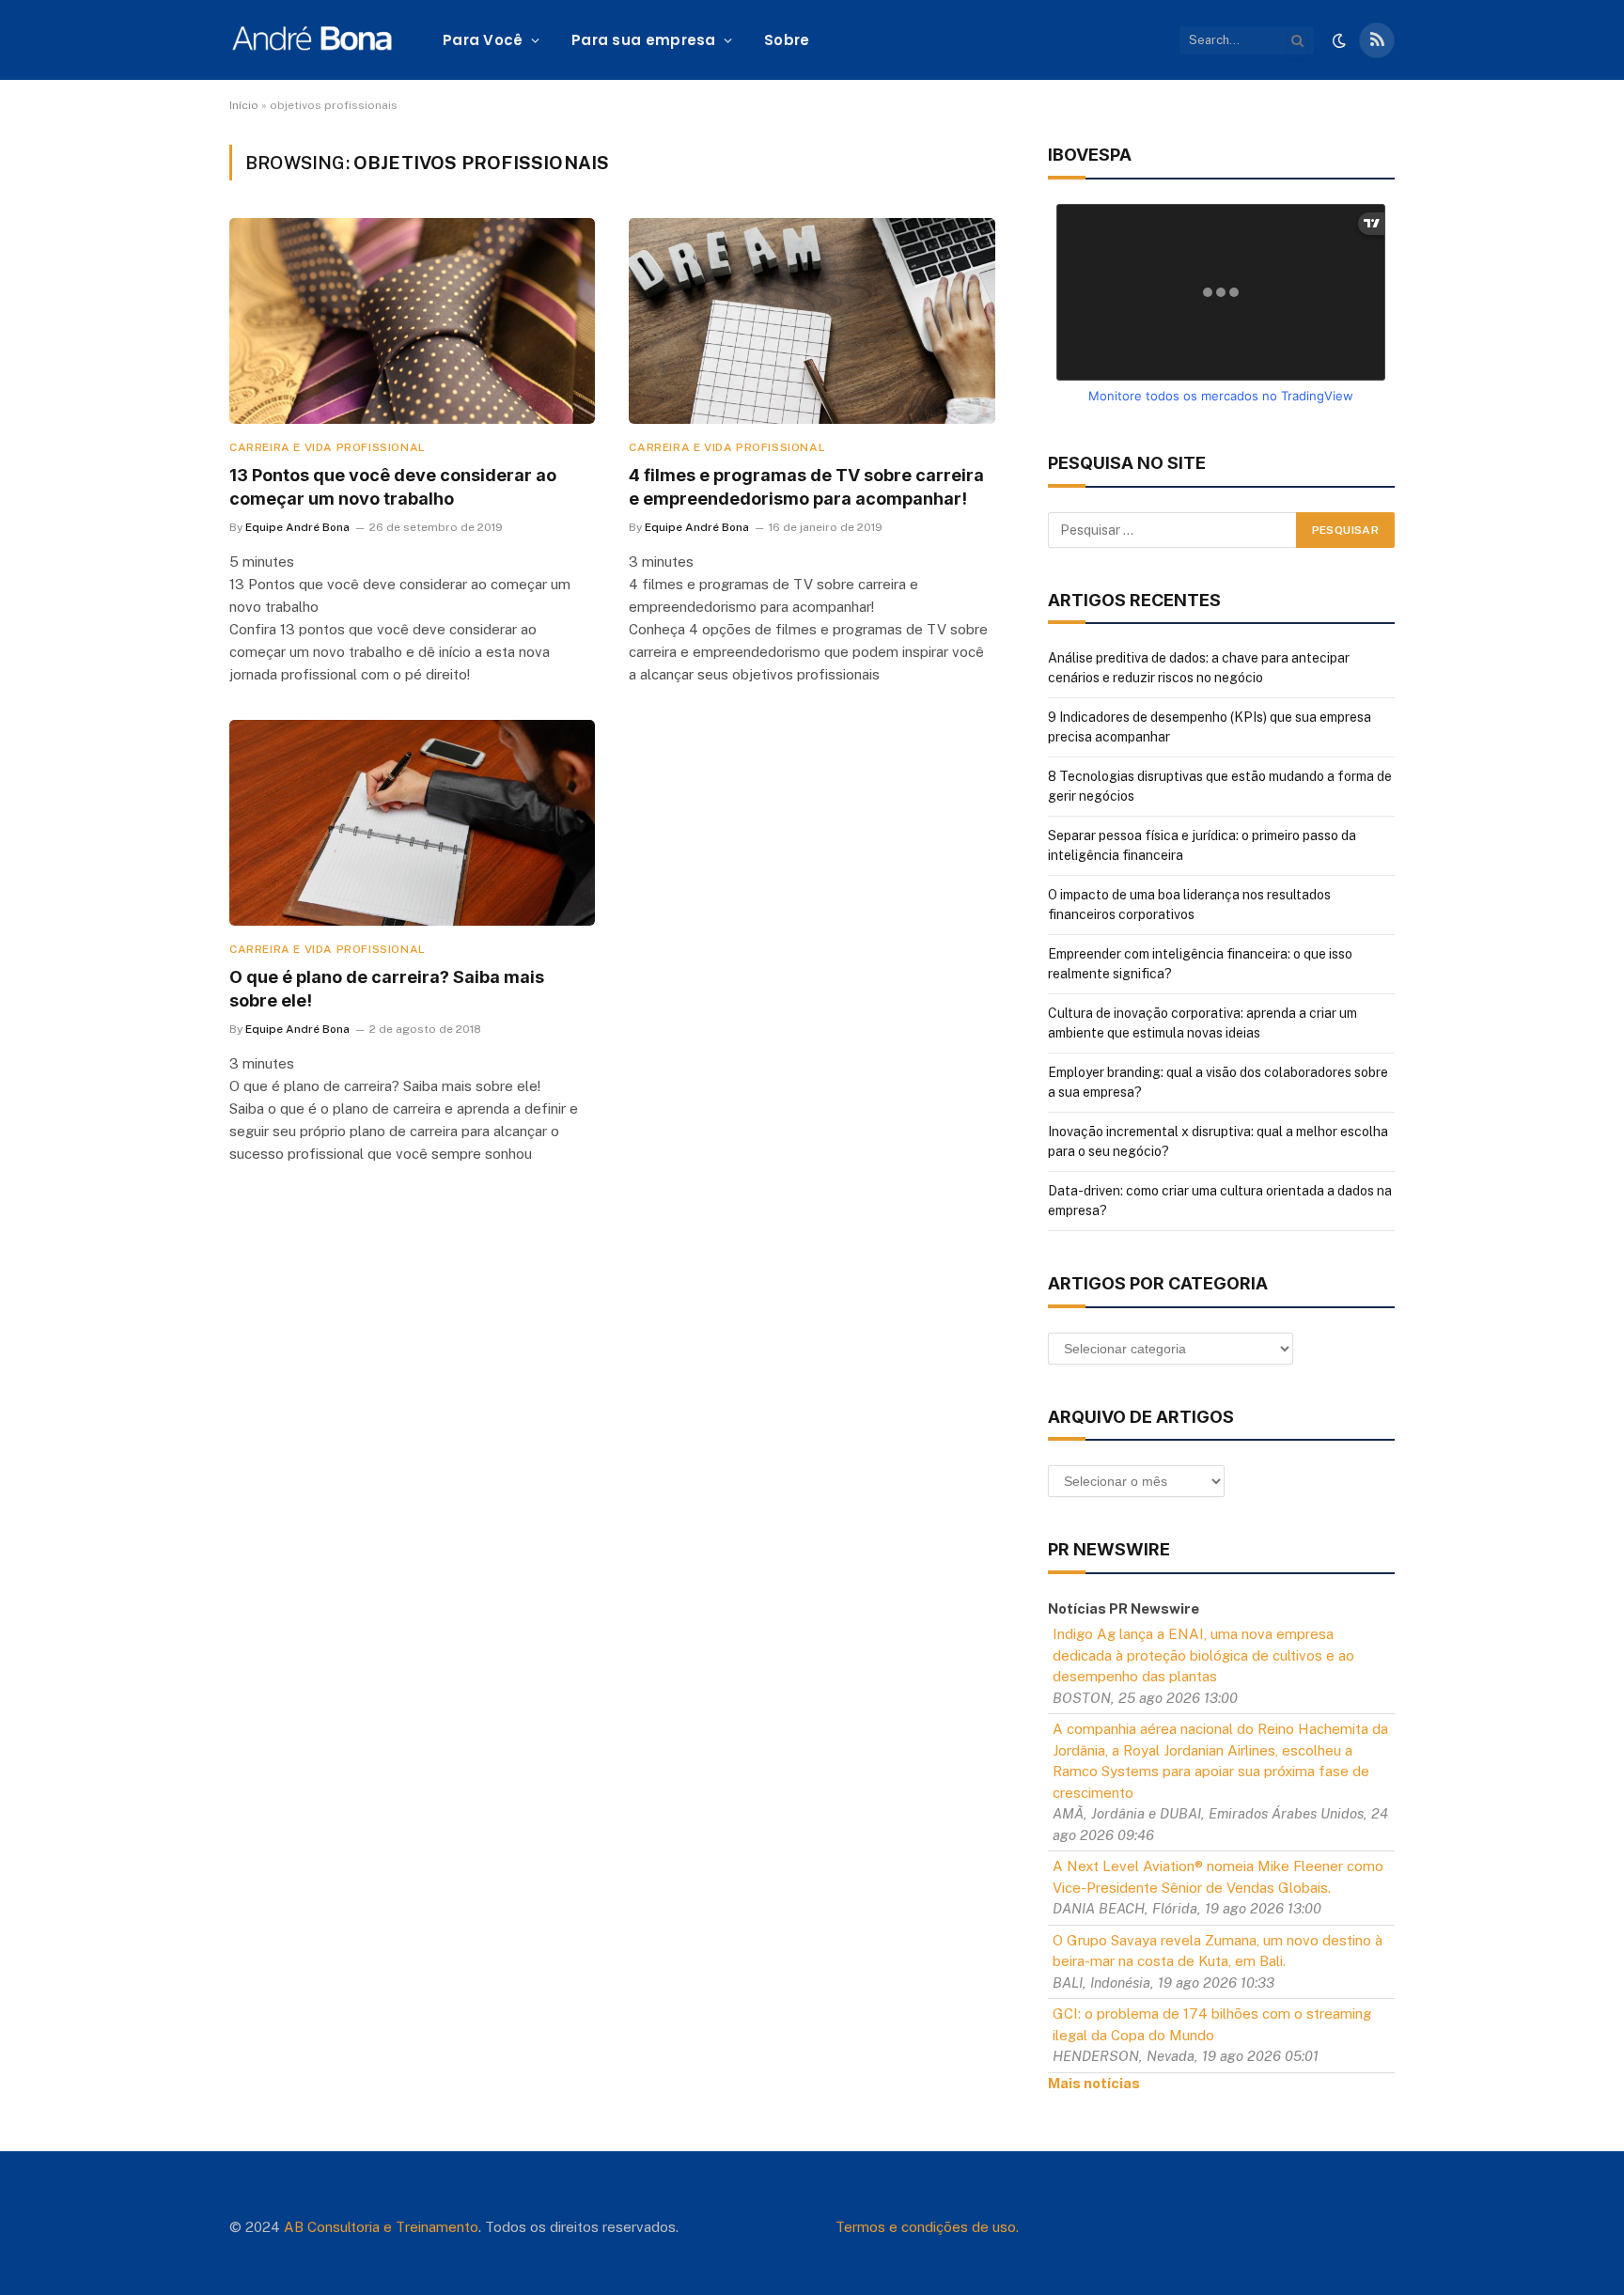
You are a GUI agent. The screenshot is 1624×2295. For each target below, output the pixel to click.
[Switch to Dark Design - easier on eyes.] (1339, 40)
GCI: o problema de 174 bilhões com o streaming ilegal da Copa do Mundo (1212, 2024)
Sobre (787, 40)
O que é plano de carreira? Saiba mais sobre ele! (387, 988)
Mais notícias (1094, 2083)
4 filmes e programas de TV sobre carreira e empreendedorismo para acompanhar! (806, 486)
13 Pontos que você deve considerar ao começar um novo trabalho (393, 486)
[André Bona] (312, 40)
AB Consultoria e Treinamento (381, 2227)
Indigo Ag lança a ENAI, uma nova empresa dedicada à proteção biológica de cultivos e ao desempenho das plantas (1203, 1655)
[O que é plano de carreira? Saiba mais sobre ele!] (412, 823)
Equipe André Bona (297, 527)
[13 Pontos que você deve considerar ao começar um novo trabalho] (412, 321)
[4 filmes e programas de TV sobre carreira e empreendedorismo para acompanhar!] (812, 321)
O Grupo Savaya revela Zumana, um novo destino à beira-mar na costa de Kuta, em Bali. (1218, 1951)
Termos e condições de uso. (927, 2227)
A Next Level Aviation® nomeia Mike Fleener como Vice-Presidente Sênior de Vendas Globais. (1218, 1877)
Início (244, 105)
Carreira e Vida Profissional (328, 447)
